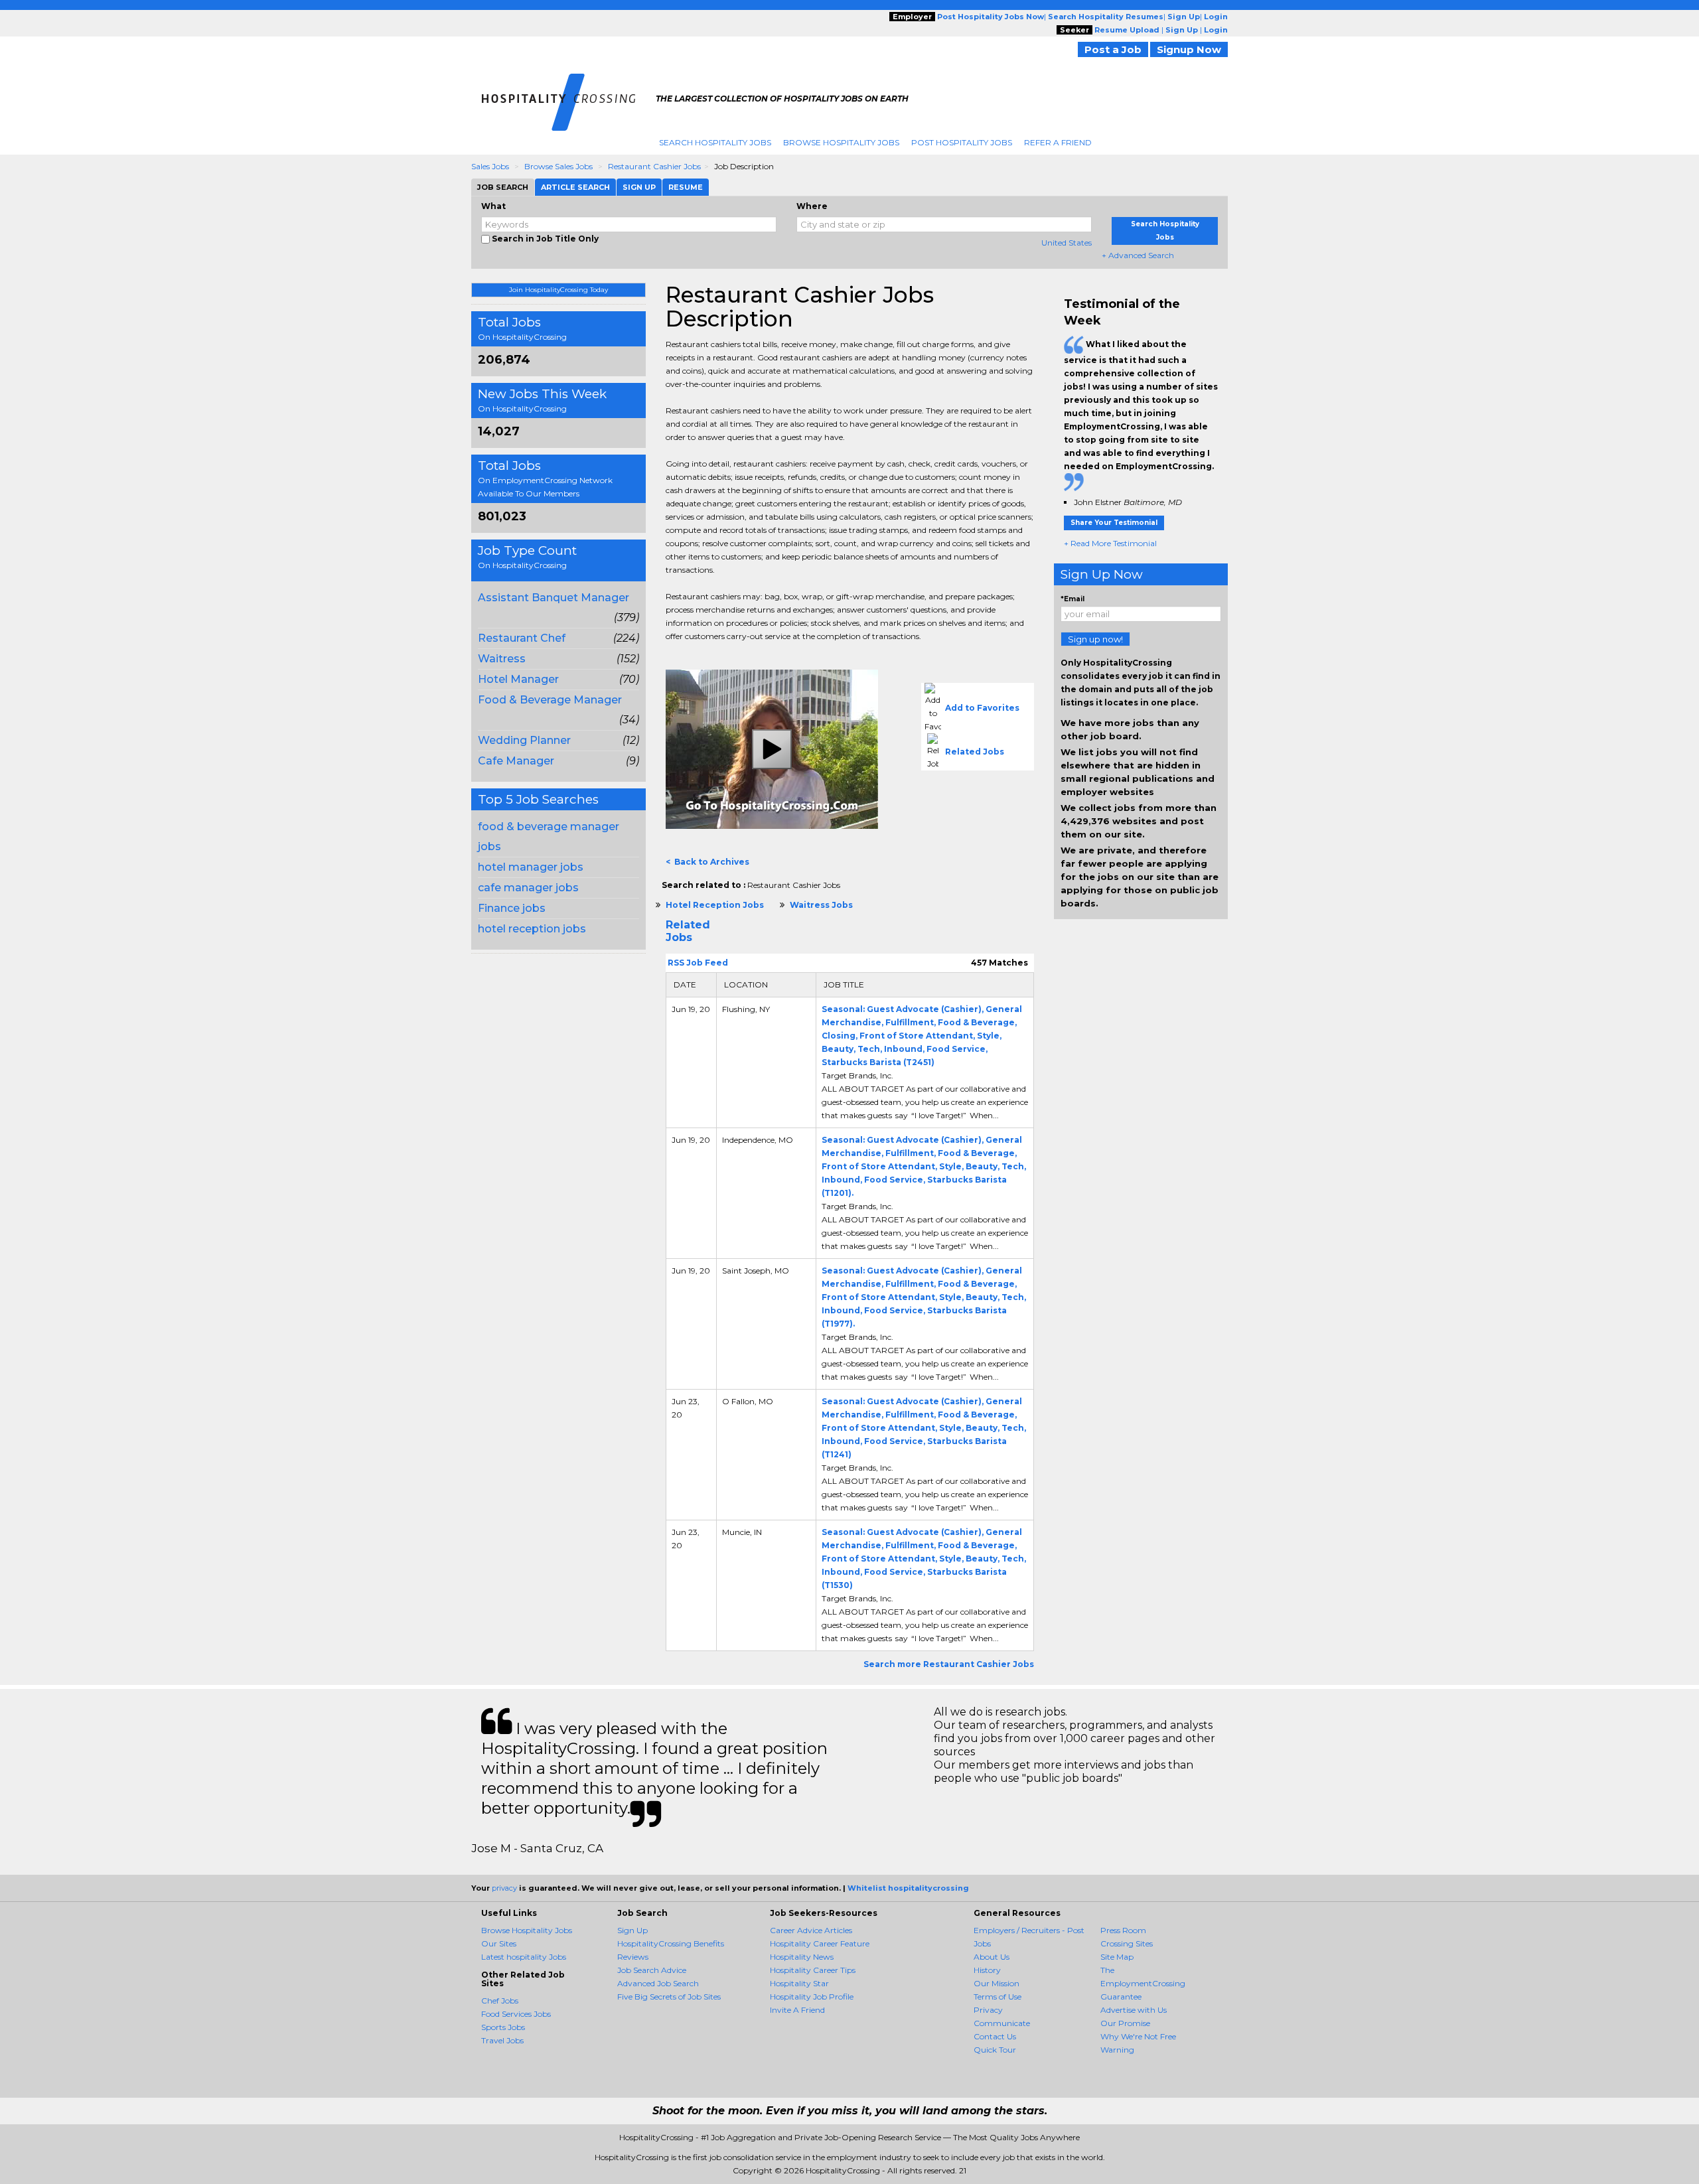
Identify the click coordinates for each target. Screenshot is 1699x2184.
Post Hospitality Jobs (962, 142)
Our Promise (1125, 2023)
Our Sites (499, 1943)
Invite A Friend (797, 2010)
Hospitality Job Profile (812, 1997)
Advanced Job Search (658, 1983)
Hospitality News (802, 1957)
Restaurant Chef (522, 638)
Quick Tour (995, 2050)
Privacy (988, 2010)
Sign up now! (1095, 639)
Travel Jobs (502, 2040)
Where (812, 206)
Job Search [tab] (503, 187)
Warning (1117, 2050)
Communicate (1002, 2023)
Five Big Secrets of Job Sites (669, 1997)
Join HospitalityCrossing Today (558, 290)
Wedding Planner (524, 740)
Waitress (502, 659)
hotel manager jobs (531, 867)
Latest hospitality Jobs (524, 1957)
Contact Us (995, 2036)
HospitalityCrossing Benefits (671, 1943)
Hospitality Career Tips (813, 1970)
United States (1067, 243)
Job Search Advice (652, 1970)
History (987, 1970)
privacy (504, 1888)
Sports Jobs (503, 2027)
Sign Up (632, 1930)
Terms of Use (997, 1997)
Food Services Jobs (516, 2014)
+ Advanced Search (1138, 255)
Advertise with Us (1134, 2010)
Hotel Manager (518, 679)
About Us (992, 1957)
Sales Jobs (490, 166)
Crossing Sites (1127, 1943)
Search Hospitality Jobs (715, 142)
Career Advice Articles (811, 1930)
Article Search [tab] (575, 187)
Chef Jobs (500, 2001)
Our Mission (997, 1983)
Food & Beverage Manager (550, 700)
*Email (1072, 599)
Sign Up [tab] (639, 187)
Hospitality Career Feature (820, 1943)
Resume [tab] (686, 187)
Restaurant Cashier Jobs (654, 166)
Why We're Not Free (1138, 2036)
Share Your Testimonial (1114, 523)
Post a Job (1113, 49)
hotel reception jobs (532, 929)
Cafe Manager (516, 761)
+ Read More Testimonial (1110, 543)
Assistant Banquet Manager (554, 598)
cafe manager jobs (528, 888)
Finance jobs (512, 908)
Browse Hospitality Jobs (841, 142)
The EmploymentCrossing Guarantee (1143, 1983)
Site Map (1117, 1957)
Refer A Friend (1058, 142)
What (493, 206)
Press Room (1123, 1930)
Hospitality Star (799, 1983)
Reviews (633, 1957)
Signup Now (1189, 49)
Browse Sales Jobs (558, 166)
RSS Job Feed (697, 963)
